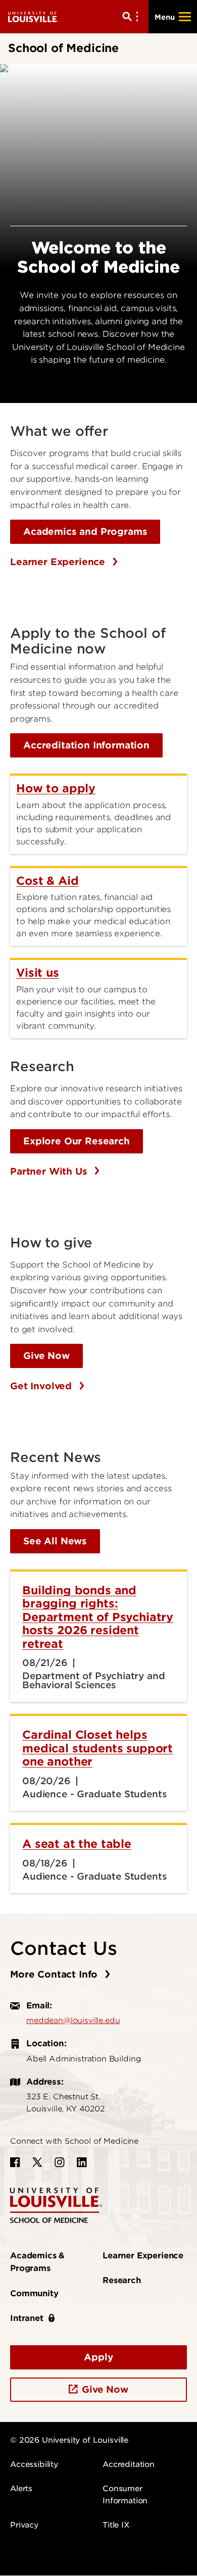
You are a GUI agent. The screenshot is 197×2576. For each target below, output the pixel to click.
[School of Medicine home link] (56, 2205)
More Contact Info (55, 1974)
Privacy (24, 2525)
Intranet (27, 2318)
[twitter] (37, 2162)
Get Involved (42, 1386)
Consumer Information (125, 2495)
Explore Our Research (77, 1141)
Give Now (46, 1356)
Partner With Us (50, 1171)
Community (34, 2293)
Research (122, 2280)
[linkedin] (82, 2162)
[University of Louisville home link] (33, 16)
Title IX (116, 2525)
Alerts (21, 2489)
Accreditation (129, 2464)
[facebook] (15, 2162)
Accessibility (34, 2464)
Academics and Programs (85, 532)
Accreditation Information (86, 745)
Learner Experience (59, 562)
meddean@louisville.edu (73, 2021)
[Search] (132, 17)
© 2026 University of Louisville (69, 2440)
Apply (98, 2357)
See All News (55, 1541)
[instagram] (60, 2162)
